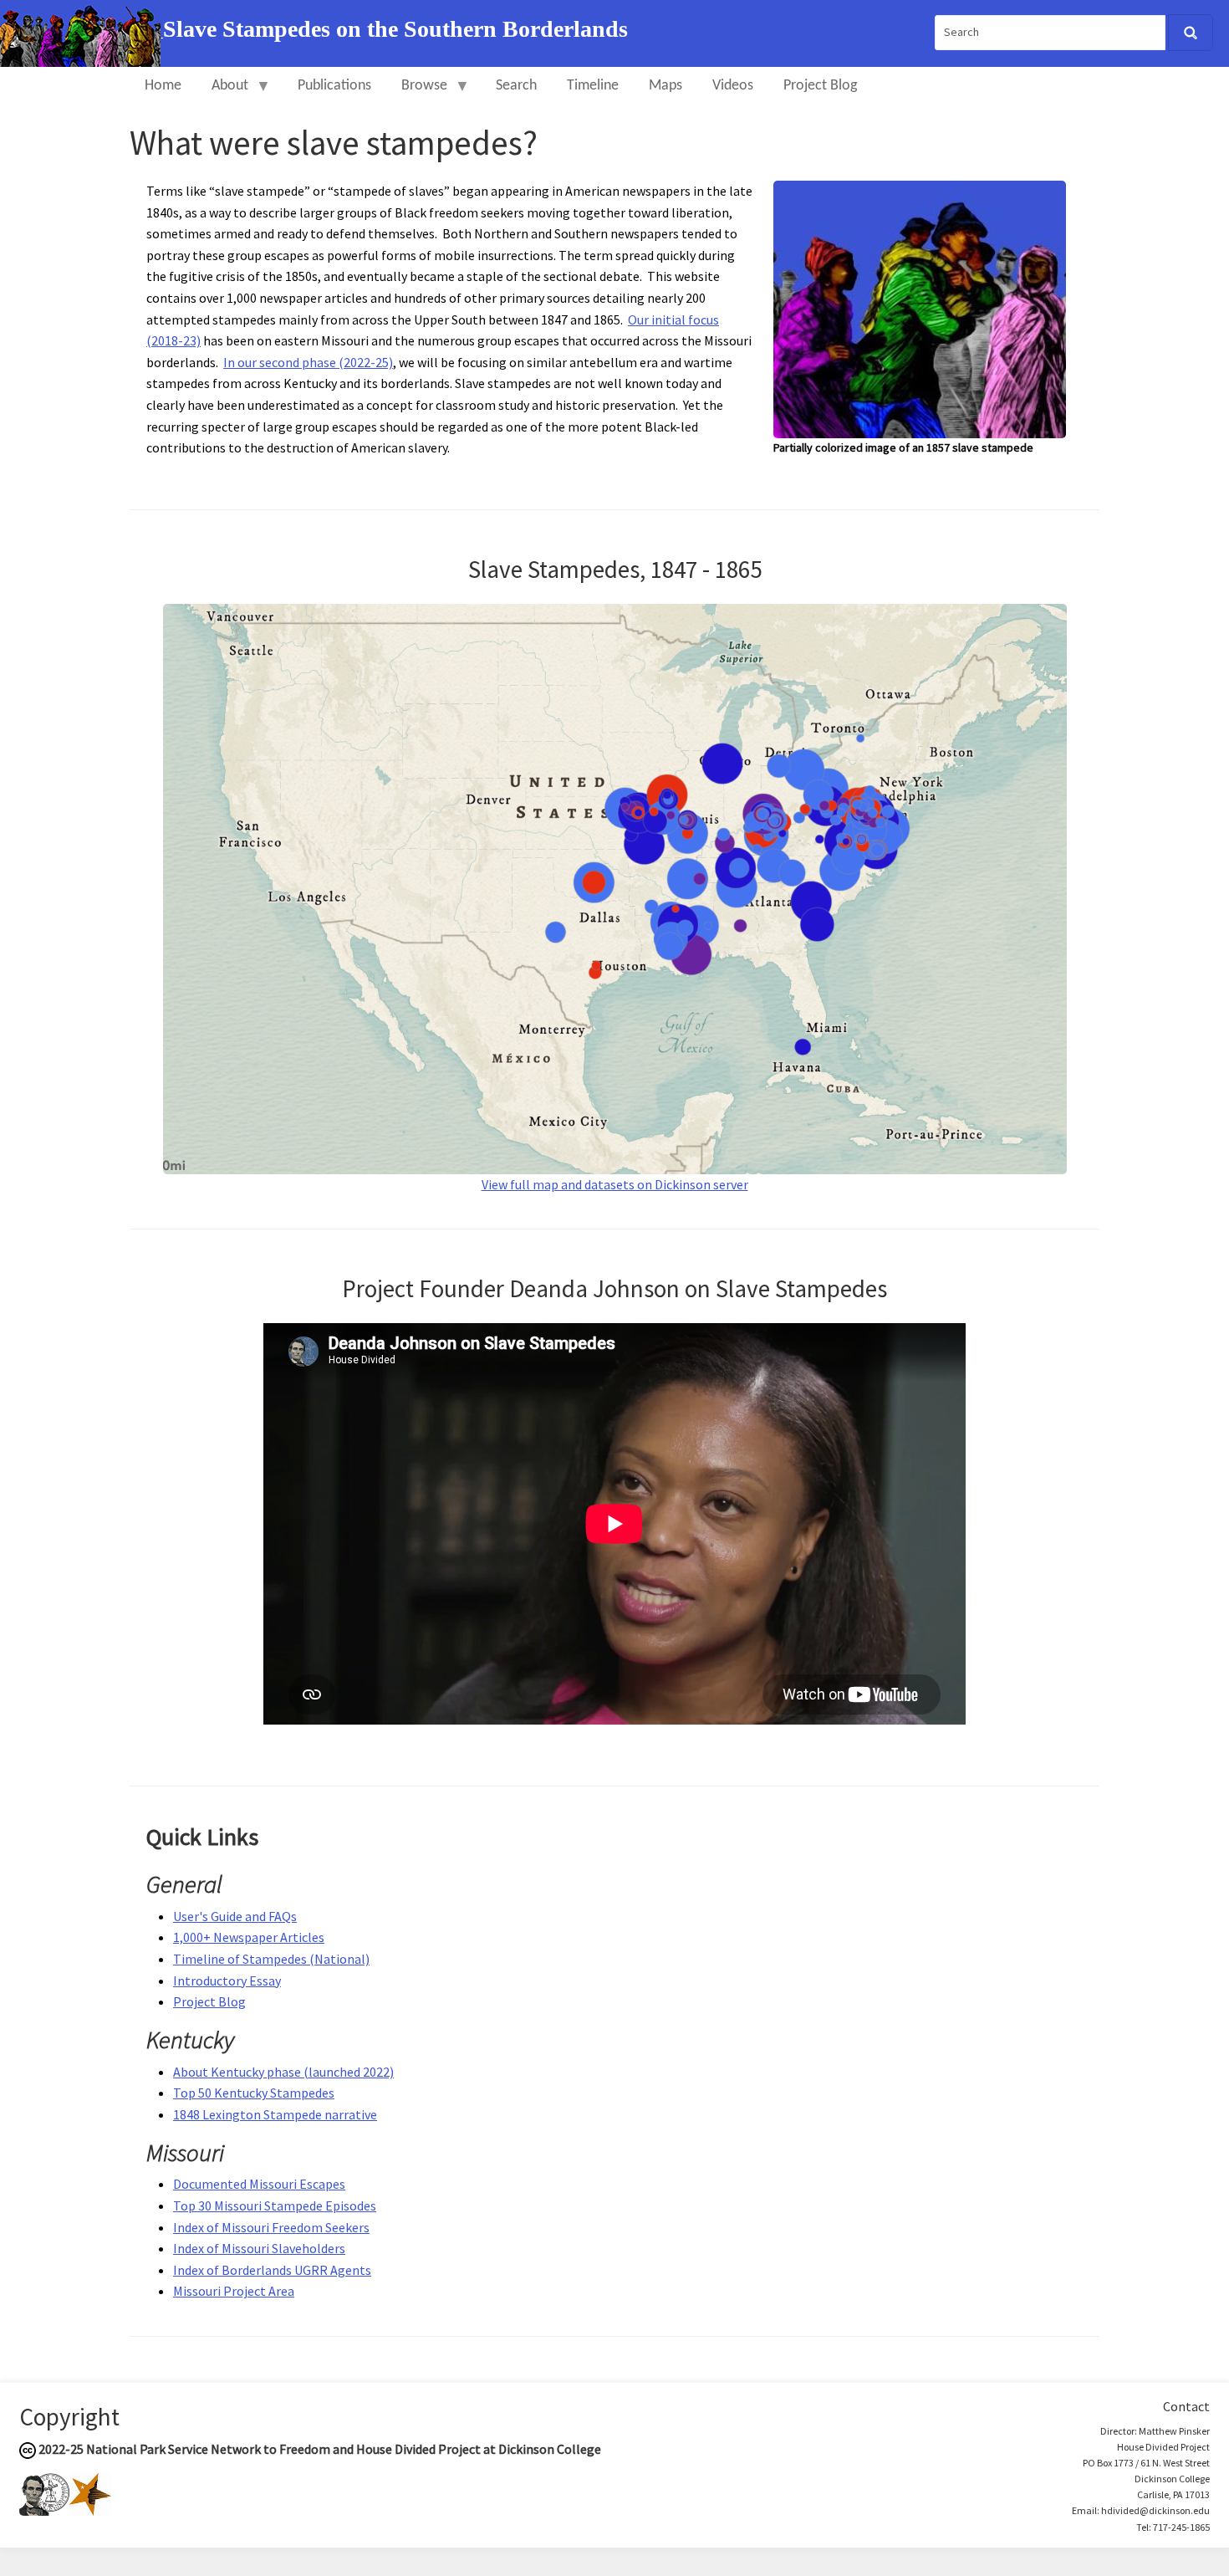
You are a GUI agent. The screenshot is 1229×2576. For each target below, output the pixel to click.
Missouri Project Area (234, 2291)
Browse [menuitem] (417, 93)
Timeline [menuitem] (593, 86)
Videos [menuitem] (733, 86)
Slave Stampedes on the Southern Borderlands (395, 29)
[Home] (82, 32)
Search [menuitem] (516, 86)
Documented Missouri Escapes (259, 2184)
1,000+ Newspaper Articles (249, 1937)
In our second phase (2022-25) (308, 362)
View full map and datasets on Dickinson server (615, 1184)
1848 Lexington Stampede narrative (275, 2114)
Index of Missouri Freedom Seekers (271, 2227)
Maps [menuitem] (665, 86)
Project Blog (209, 2001)
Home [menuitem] (163, 86)
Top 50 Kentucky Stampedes (254, 2093)
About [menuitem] (222, 93)
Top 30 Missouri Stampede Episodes (275, 2205)
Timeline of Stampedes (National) (271, 1959)
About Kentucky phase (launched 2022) (283, 2072)
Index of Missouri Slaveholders (259, 2248)
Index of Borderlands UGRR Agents (272, 2270)
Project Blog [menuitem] (820, 86)
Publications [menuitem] (334, 86)
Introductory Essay (227, 1981)
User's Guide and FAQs (235, 1916)
